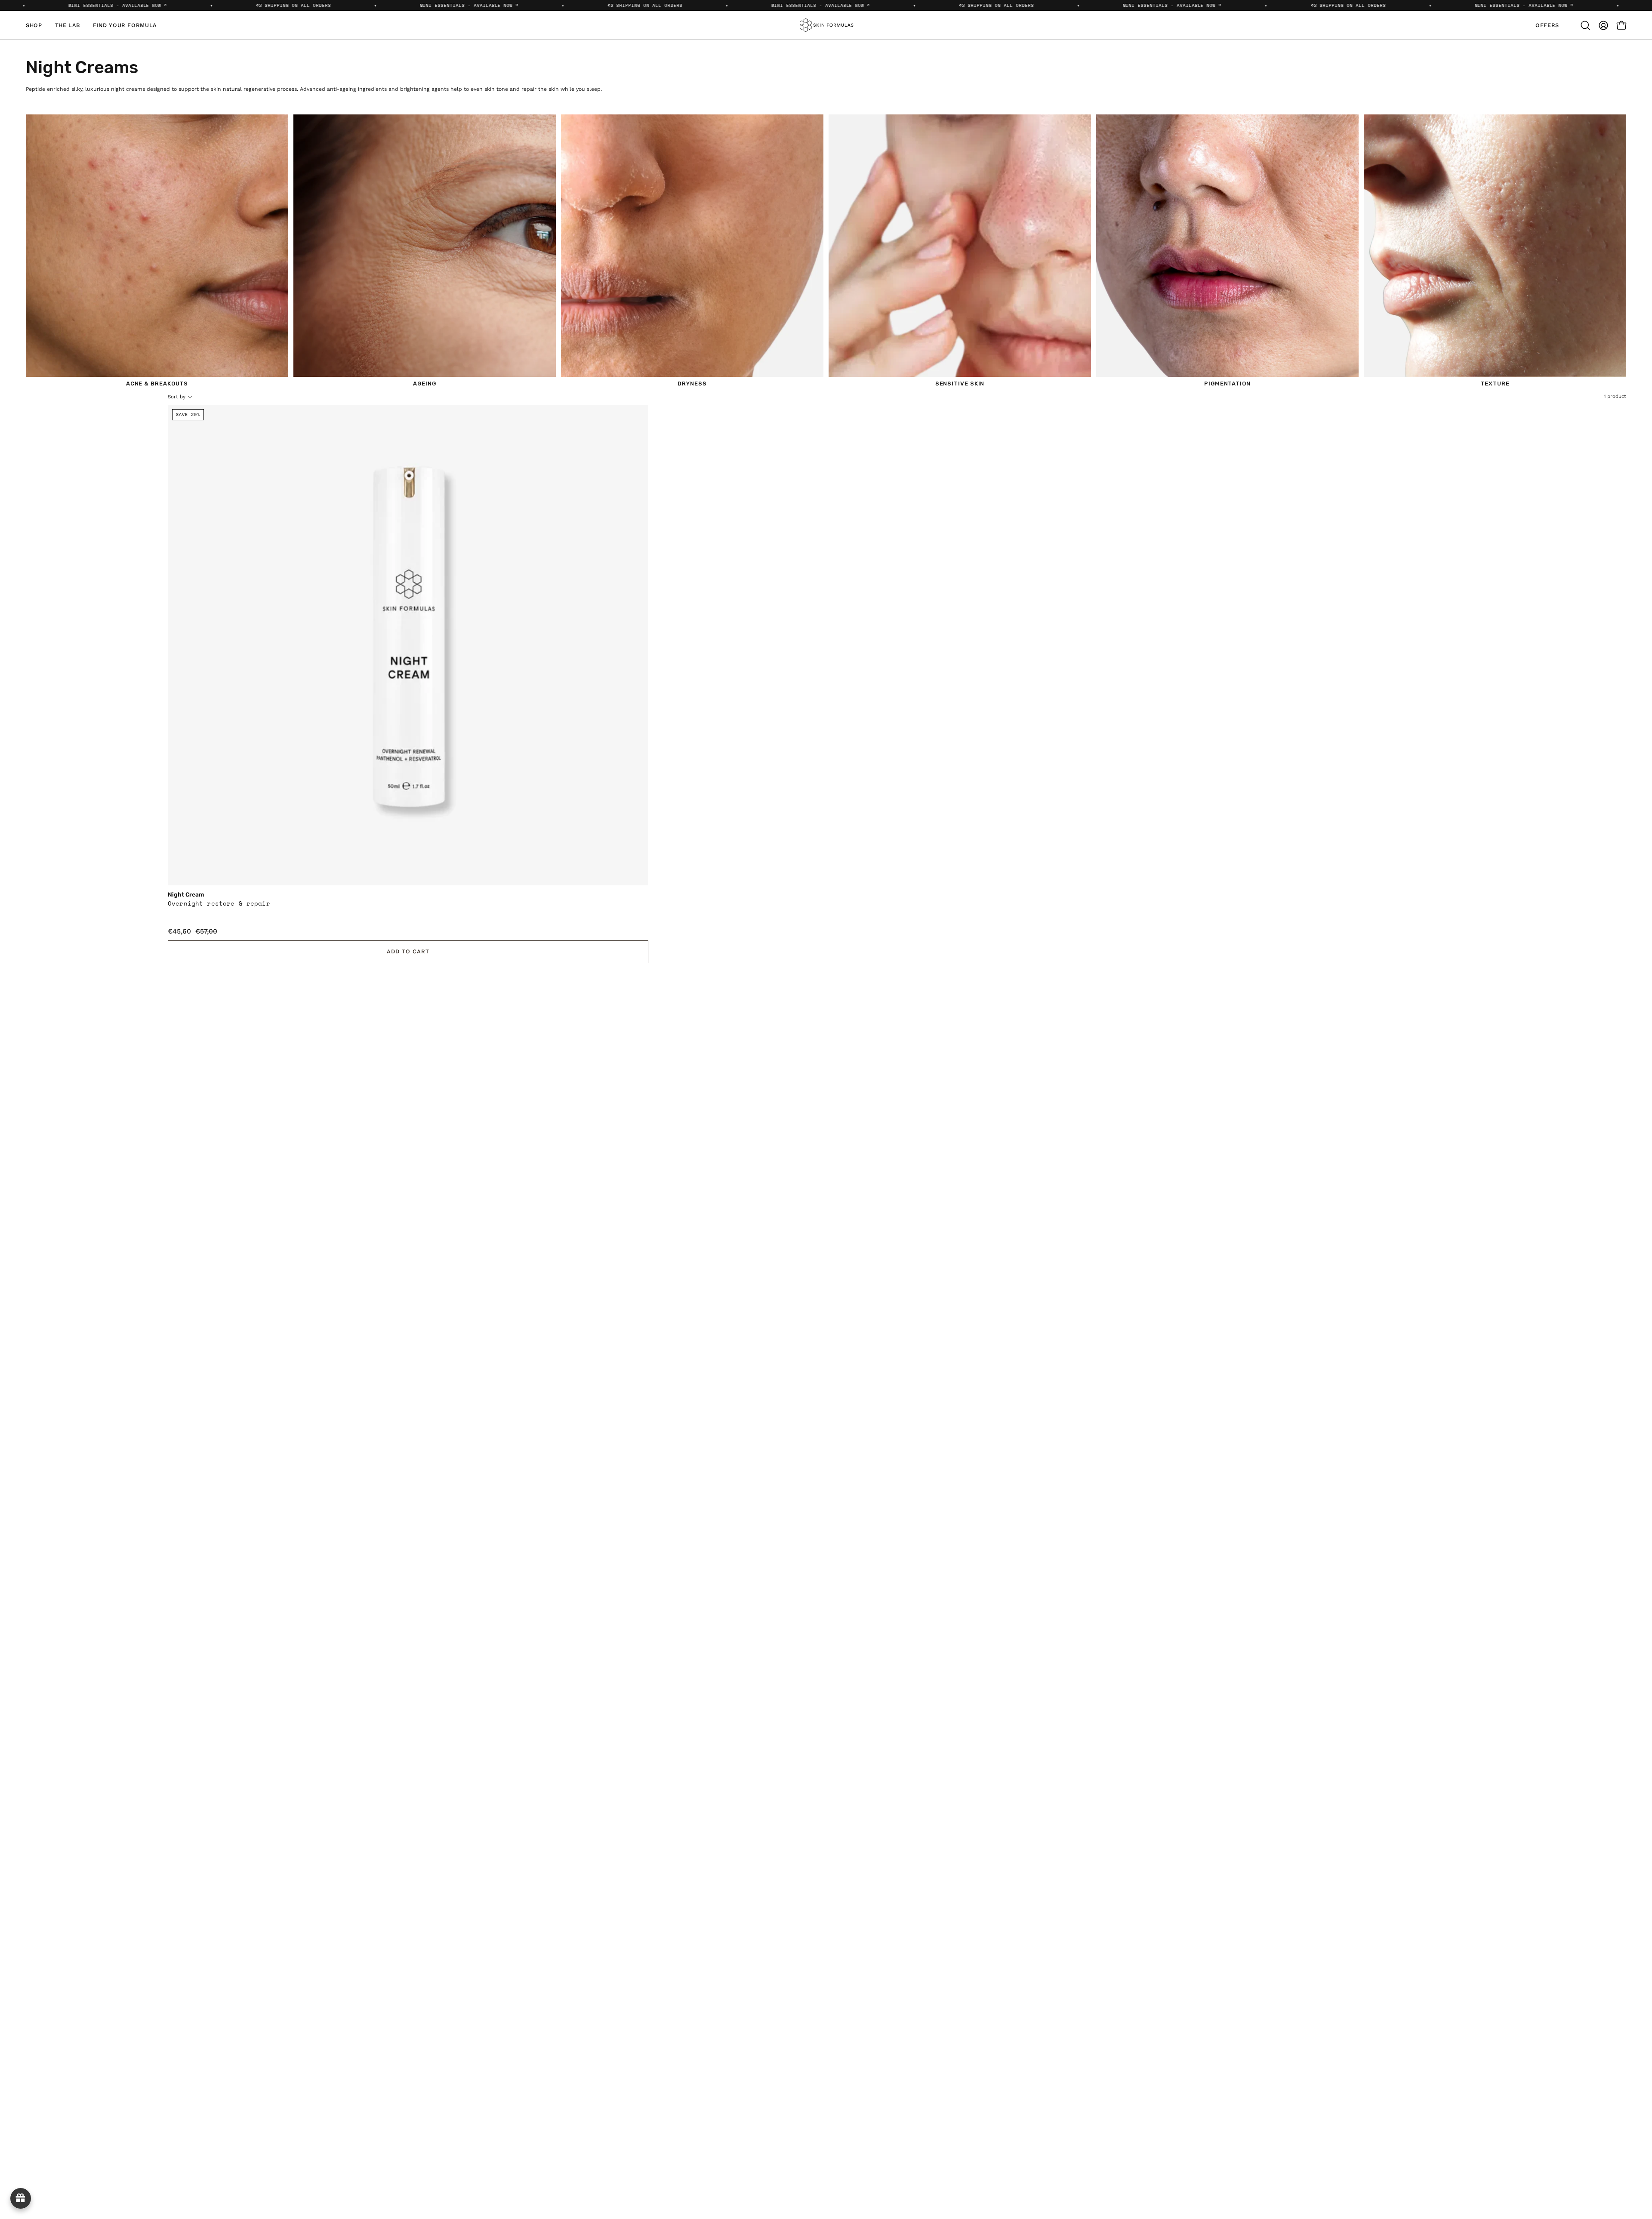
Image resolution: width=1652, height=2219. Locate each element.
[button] (1585, 25)
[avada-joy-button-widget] (21, 2198)
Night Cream (186, 895)
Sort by (177, 397)
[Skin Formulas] (826, 25)
